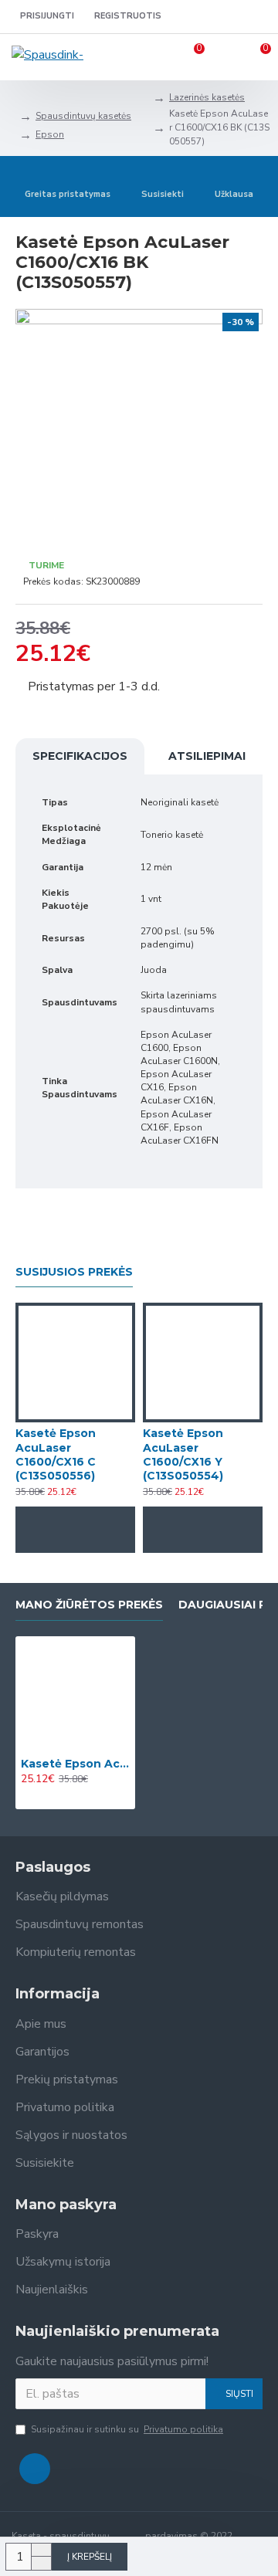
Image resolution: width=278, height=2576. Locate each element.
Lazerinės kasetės (207, 97)
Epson (50, 134)
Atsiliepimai (207, 756)
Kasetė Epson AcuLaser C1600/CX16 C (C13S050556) (56, 1454)
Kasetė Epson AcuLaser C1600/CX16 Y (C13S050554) (183, 1454)
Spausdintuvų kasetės (83, 116)
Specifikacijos (80, 756)
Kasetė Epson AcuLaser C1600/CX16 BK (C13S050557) (75, 1764)
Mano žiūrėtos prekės (89, 1605)
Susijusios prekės (74, 1272)
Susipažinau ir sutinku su (127, 2429)
